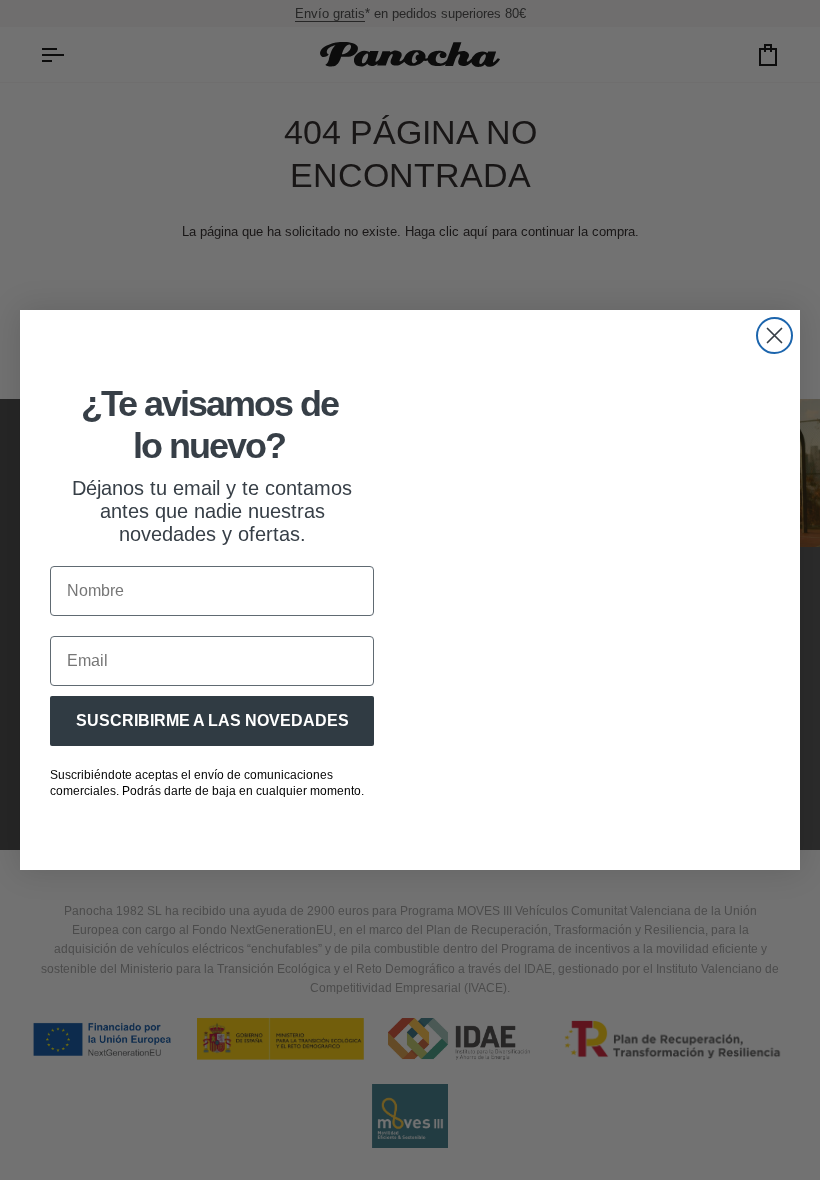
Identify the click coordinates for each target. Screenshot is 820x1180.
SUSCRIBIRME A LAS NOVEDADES (212, 720)
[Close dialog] (774, 335)
